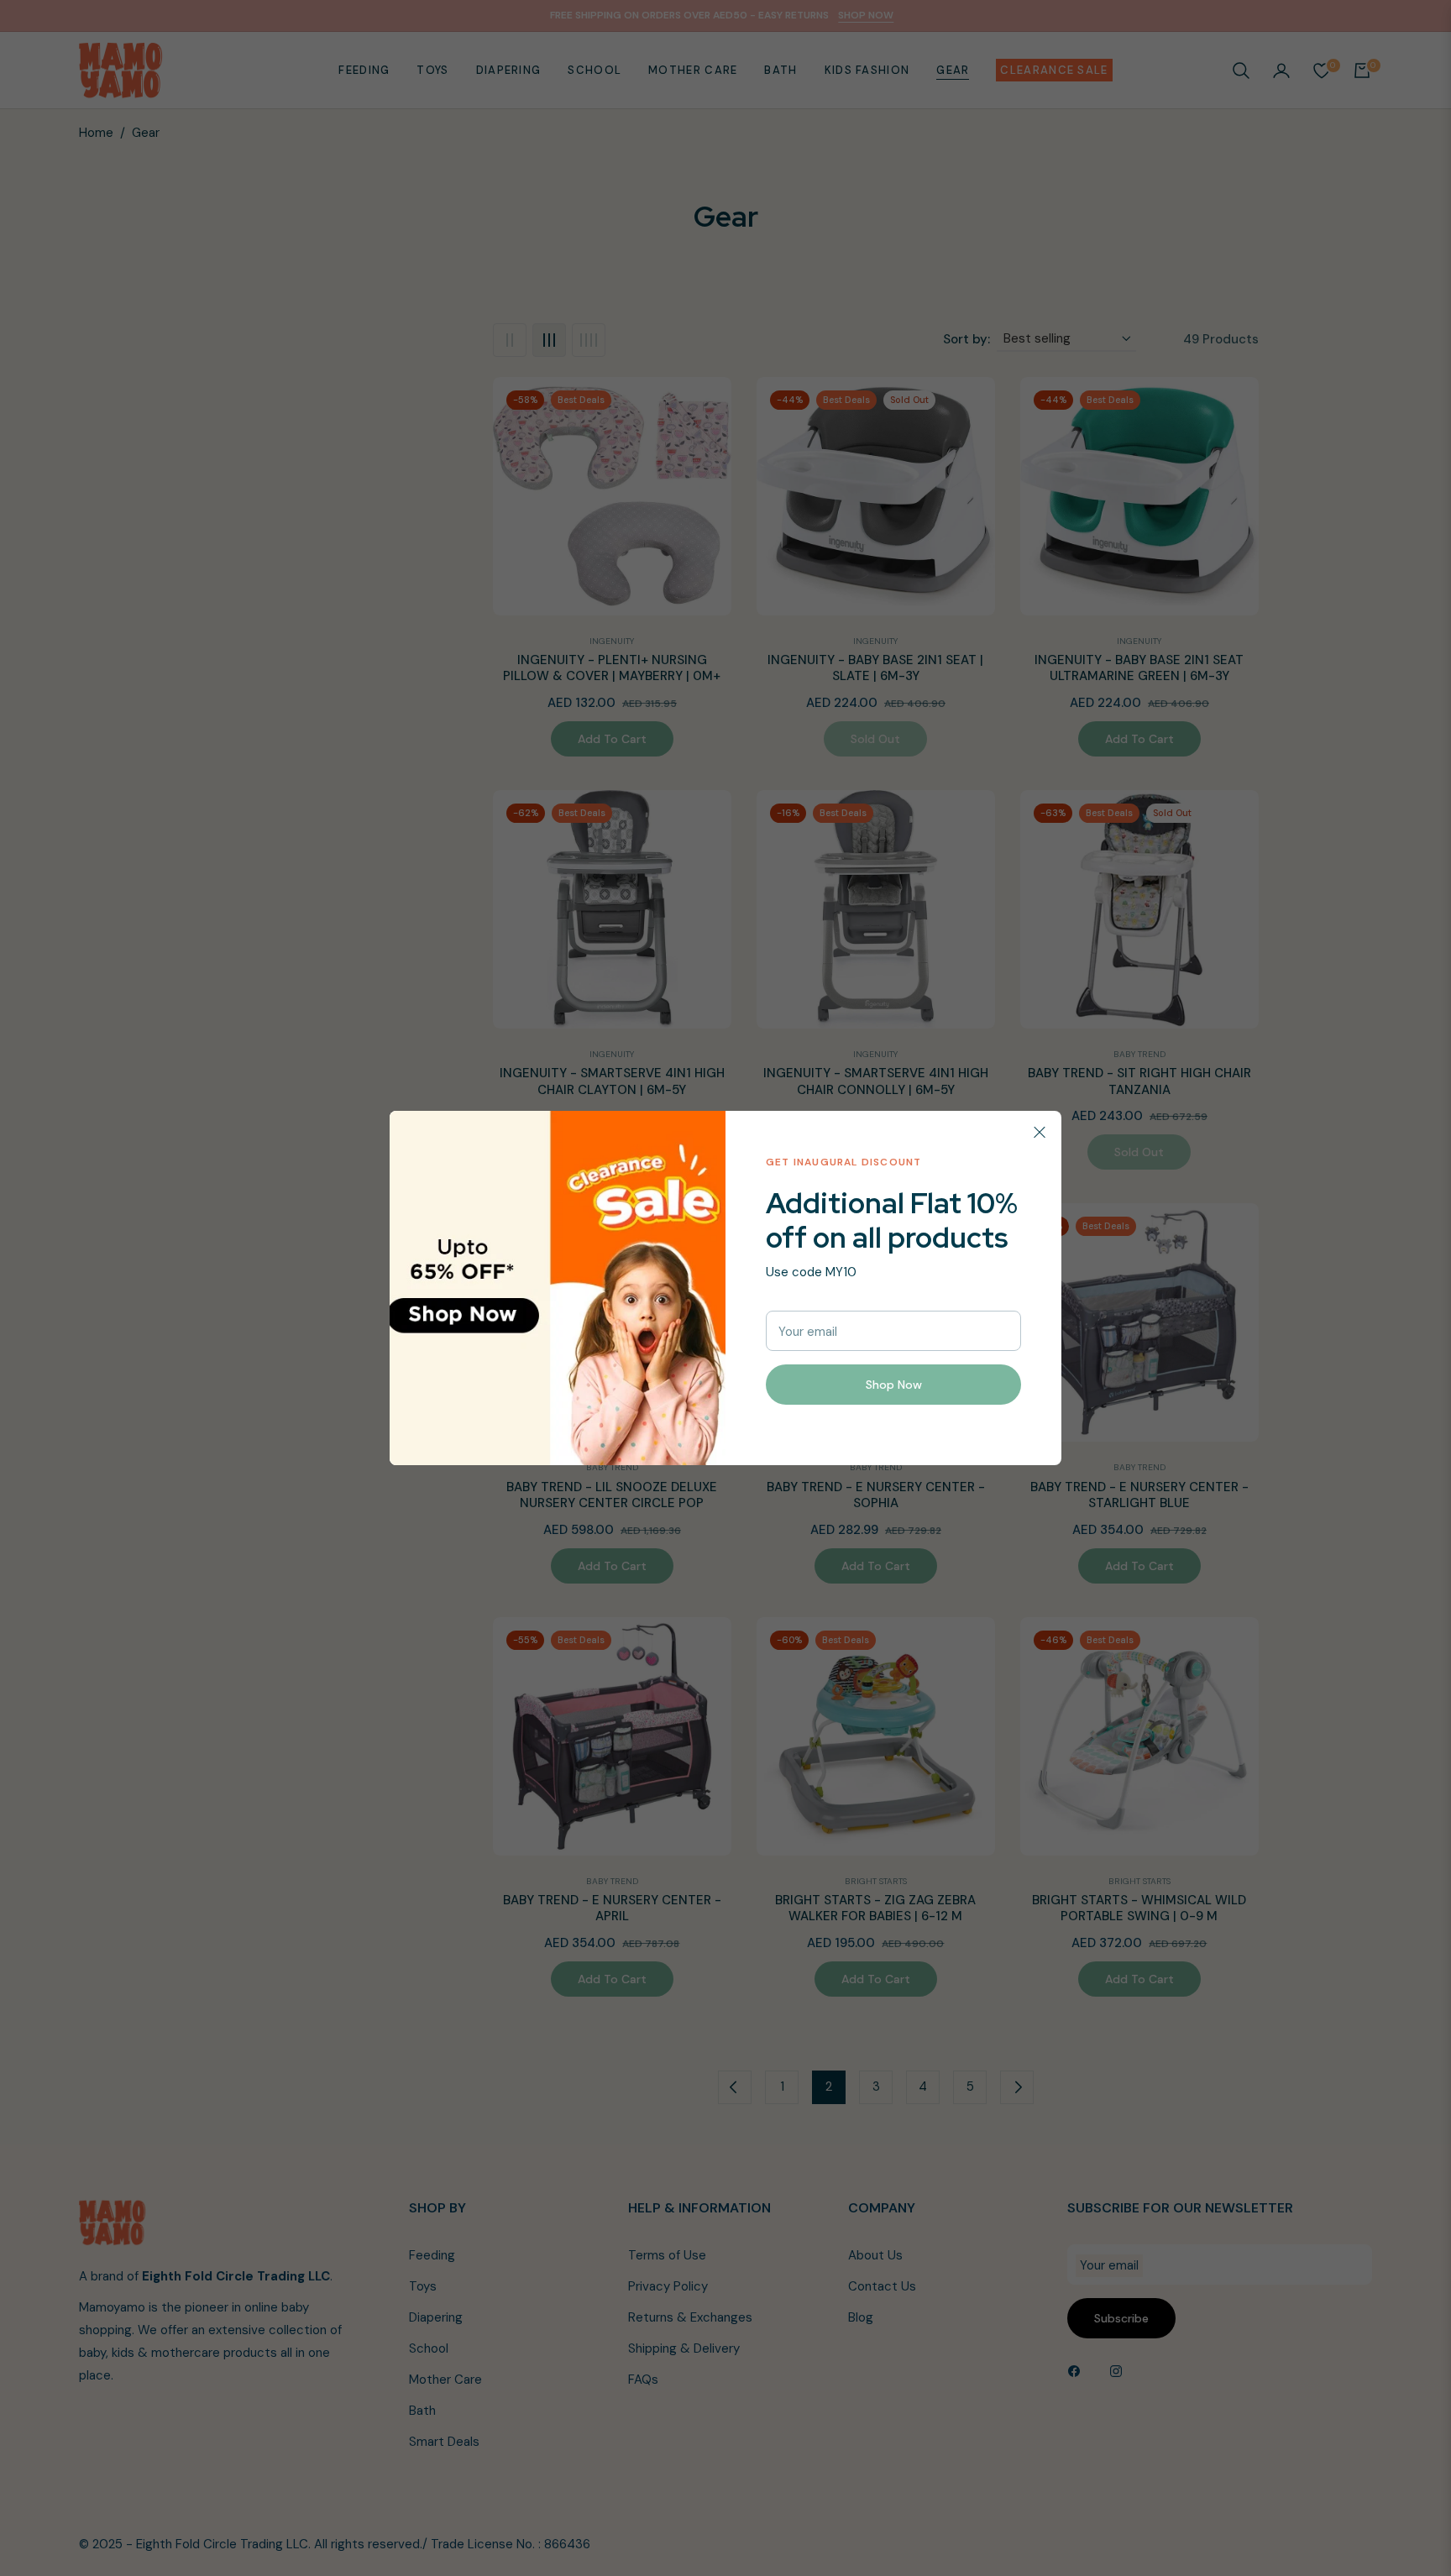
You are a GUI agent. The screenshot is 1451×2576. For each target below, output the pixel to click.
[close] (1040, 1133)
